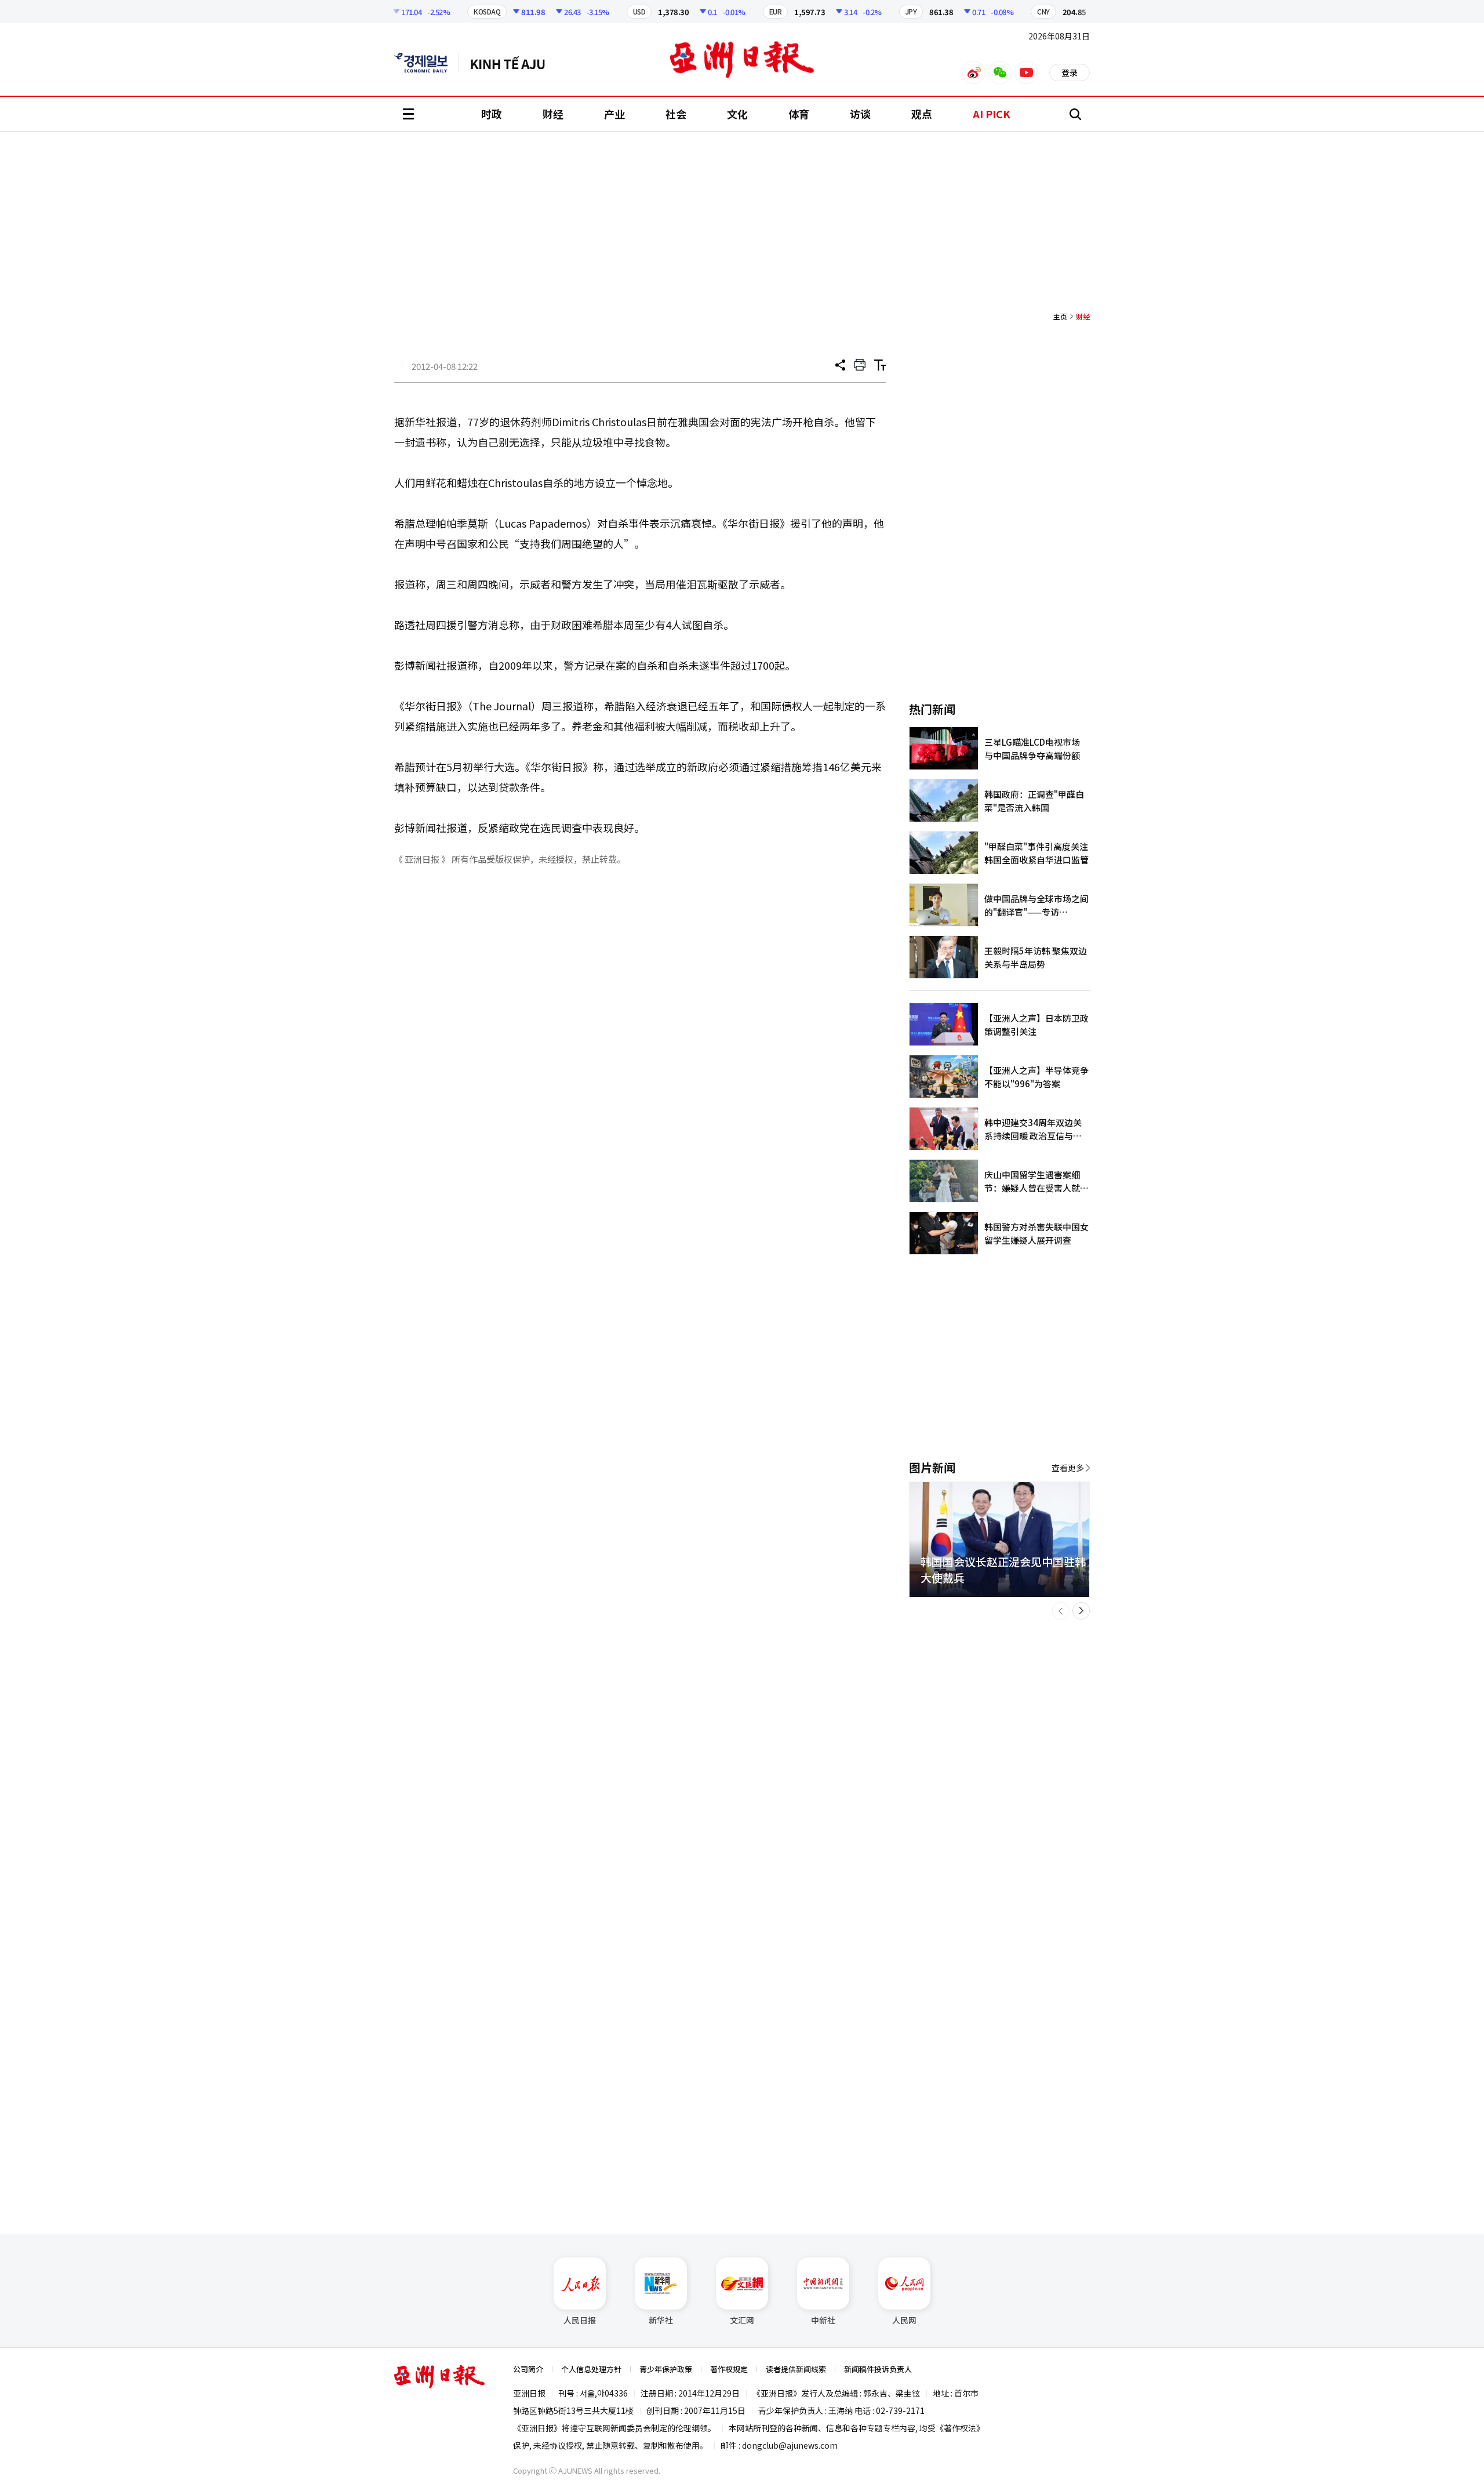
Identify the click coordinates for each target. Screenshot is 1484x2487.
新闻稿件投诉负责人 (878, 2369)
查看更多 (1068, 1468)
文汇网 (742, 2320)
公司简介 (528, 2369)
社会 (676, 114)
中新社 (823, 2320)
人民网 (904, 2320)
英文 (427, 63)
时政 (492, 114)
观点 (922, 114)
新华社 (661, 2320)
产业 (614, 114)
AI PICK (992, 114)
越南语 (513, 63)
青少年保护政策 (666, 2369)
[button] (1061, 1611)
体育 (799, 114)
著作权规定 (729, 2369)
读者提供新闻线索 (796, 2369)
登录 (1070, 72)
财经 (553, 114)
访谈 (860, 114)
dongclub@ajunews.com (790, 2445)
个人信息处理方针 (591, 2369)
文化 (737, 114)
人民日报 (580, 2320)
